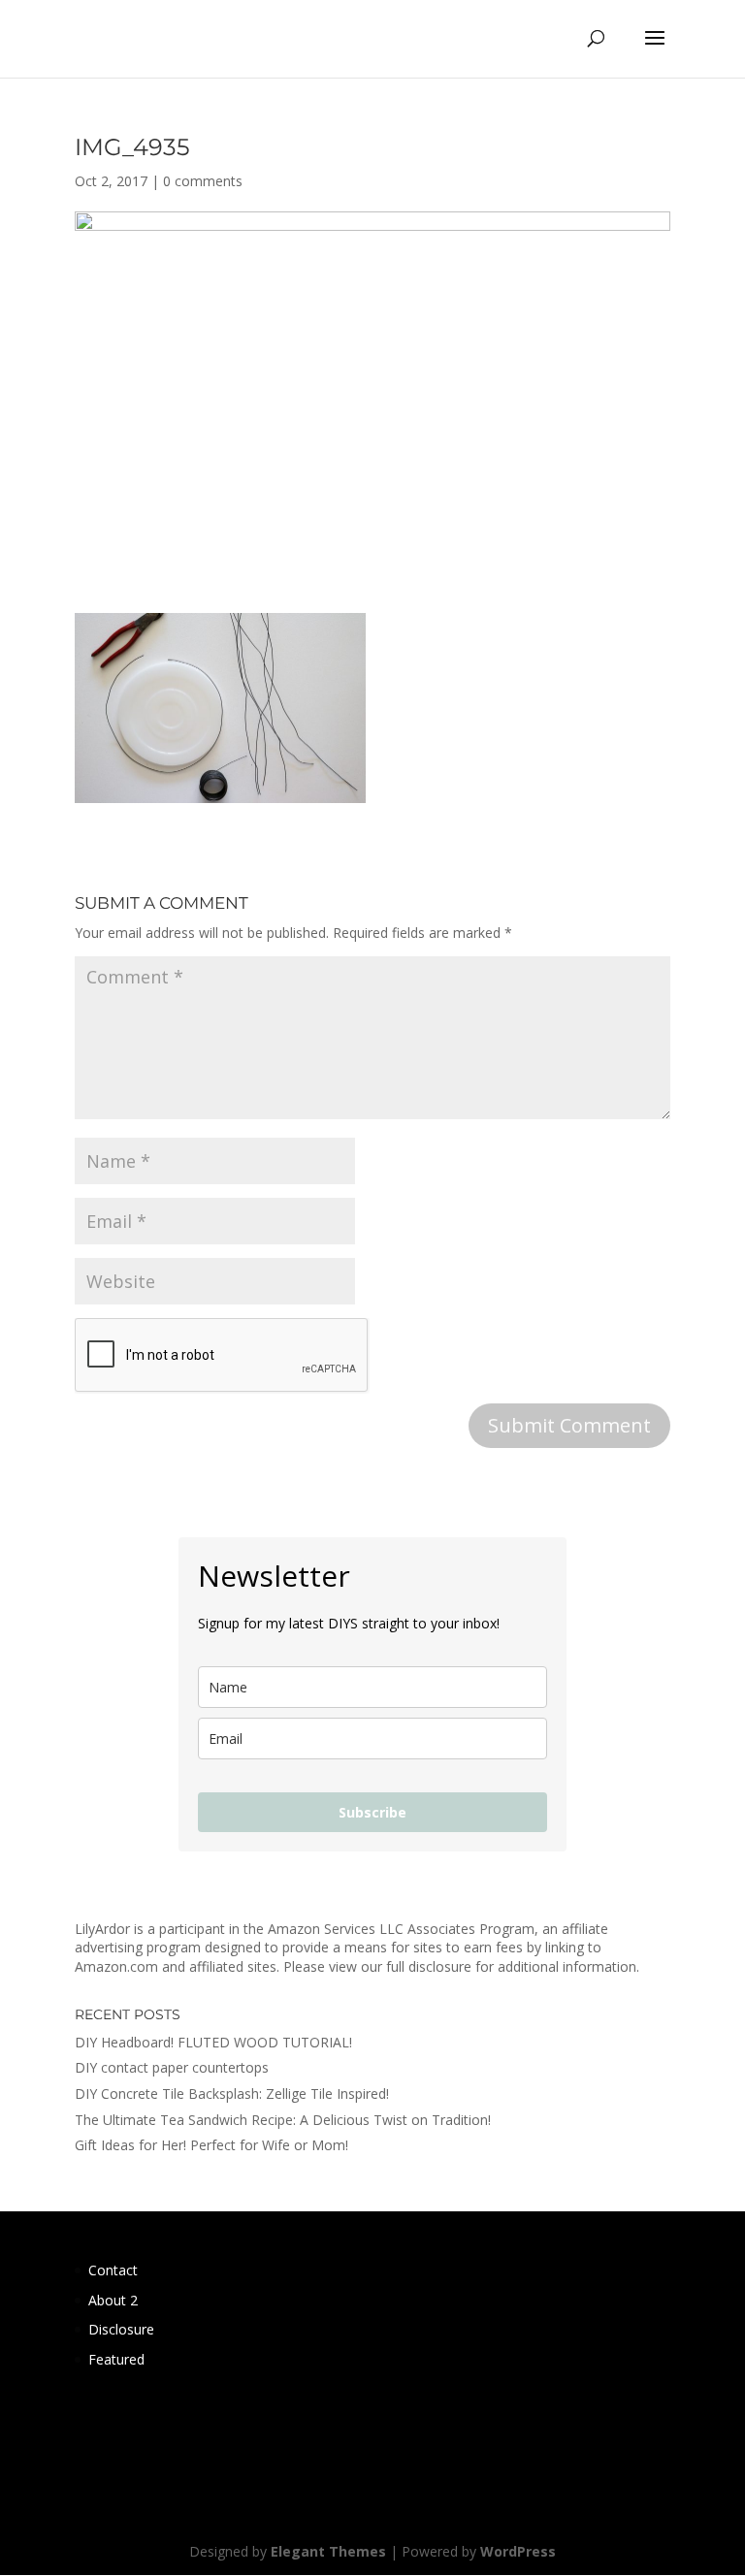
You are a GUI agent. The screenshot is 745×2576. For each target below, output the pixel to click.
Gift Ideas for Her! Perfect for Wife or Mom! (211, 2145)
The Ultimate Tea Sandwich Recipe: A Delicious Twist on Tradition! (283, 2120)
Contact (113, 2270)
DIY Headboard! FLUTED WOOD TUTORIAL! (213, 2042)
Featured (116, 2359)
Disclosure (121, 2329)
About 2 (113, 2300)
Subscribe (372, 1812)
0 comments (203, 181)
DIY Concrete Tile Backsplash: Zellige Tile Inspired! (232, 2093)
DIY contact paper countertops (172, 2067)
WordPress (518, 2551)
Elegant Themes (328, 2551)
